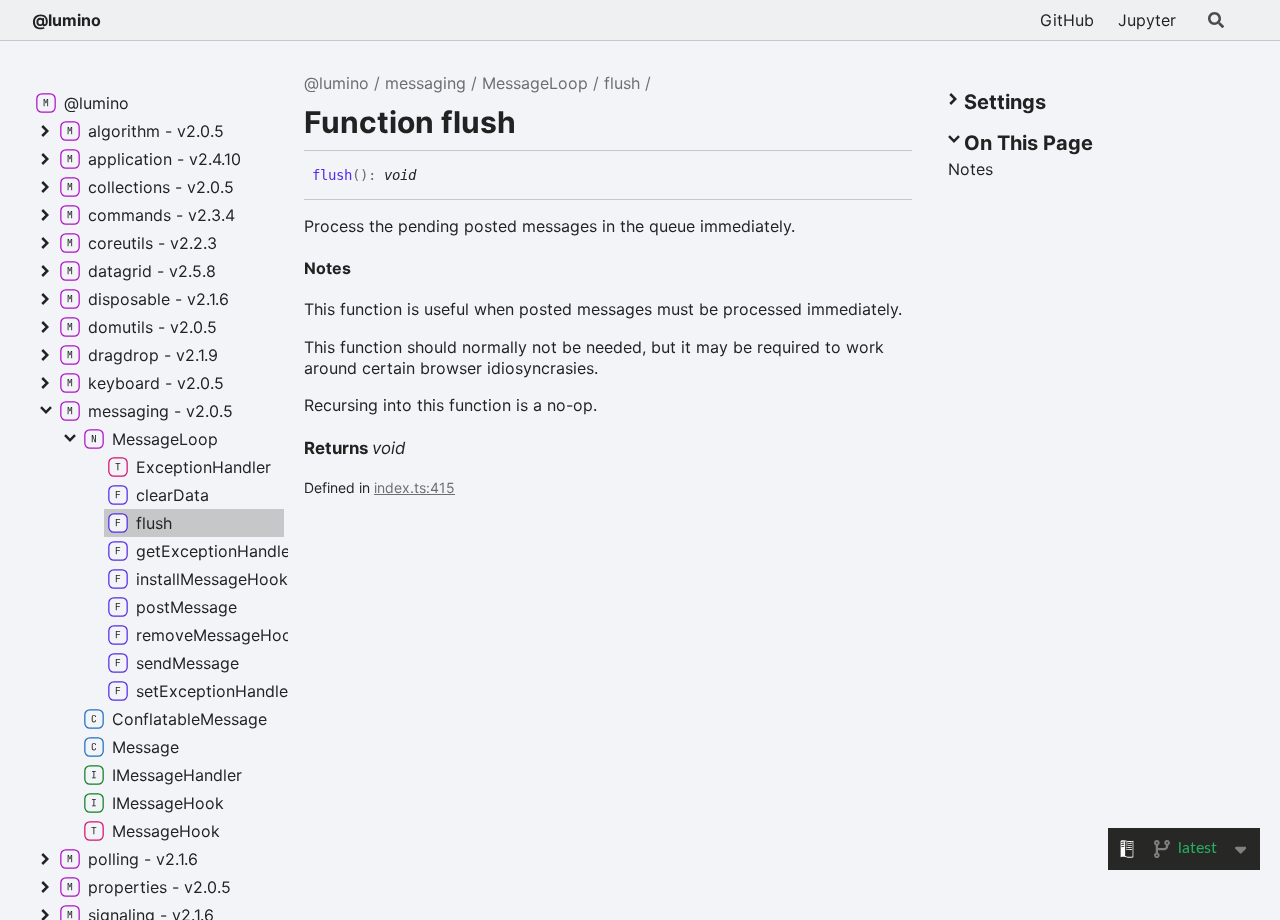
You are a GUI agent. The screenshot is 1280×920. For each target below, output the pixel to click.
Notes (327, 268)
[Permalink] (431, 176)
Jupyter (1147, 20)
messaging (425, 83)
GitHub (1067, 20)
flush (622, 83)
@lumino (66, 20)
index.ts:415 (414, 487)
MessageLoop (535, 83)
